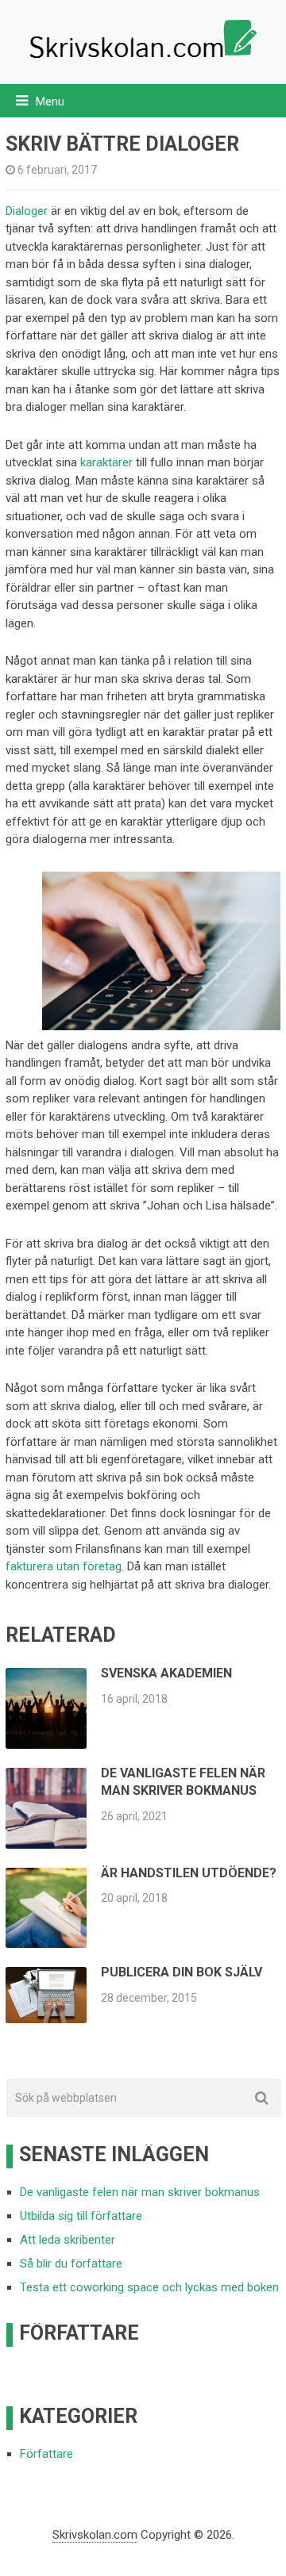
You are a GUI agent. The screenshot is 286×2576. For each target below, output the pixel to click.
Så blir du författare (71, 2264)
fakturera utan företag (64, 1566)
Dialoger (27, 211)
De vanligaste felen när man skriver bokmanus (140, 2192)
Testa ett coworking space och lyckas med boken (149, 2287)
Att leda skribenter (68, 2240)
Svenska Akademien (166, 1673)
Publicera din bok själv (182, 1972)
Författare (46, 2454)
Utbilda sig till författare (81, 2216)
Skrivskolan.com (95, 2535)
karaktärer (106, 462)
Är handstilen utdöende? (189, 1873)
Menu (50, 102)
